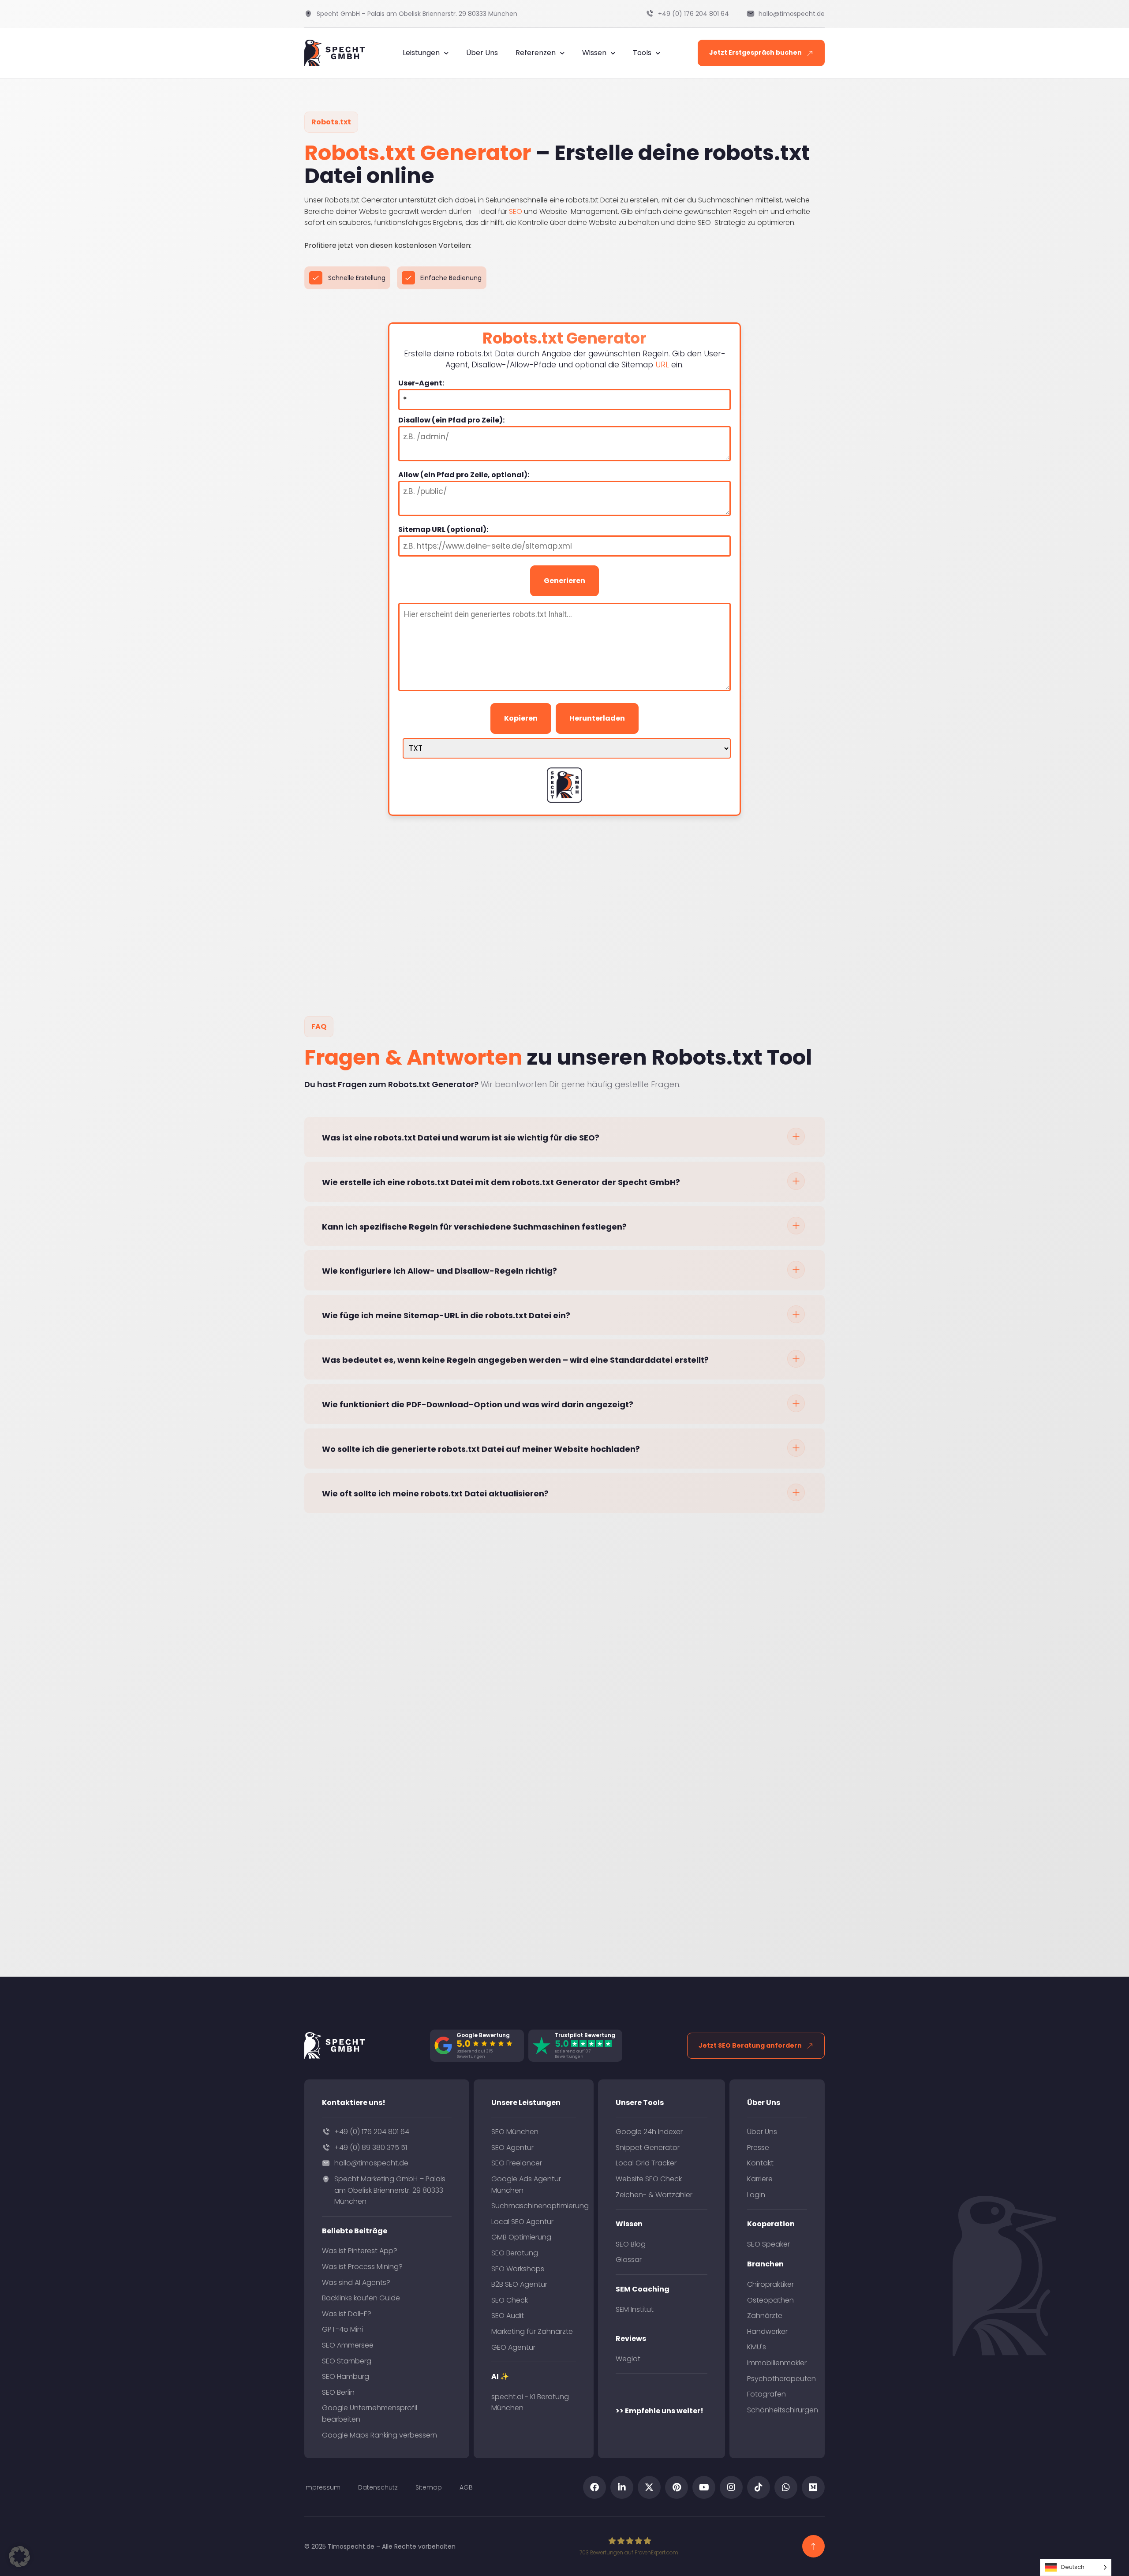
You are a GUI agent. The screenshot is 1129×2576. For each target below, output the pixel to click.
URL (662, 365)
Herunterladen (597, 718)
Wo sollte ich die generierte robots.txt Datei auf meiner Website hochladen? (481, 1449)
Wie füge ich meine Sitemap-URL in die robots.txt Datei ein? (446, 1315)
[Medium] (813, 2487)
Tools (642, 53)
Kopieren (521, 718)
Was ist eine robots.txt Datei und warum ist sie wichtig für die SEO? (461, 1138)
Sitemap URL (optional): (443, 530)
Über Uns (482, 53)
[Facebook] (594, 2487)
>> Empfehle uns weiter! (660, 2411)
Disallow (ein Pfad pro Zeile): (451, 420)
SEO (516, 211)
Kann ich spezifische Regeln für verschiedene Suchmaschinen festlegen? (474, 1227)
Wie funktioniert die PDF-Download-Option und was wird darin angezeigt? (478, 1404)
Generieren (564, 581)
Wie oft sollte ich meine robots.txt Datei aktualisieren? (435, 1494)
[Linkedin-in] (622, 2487)
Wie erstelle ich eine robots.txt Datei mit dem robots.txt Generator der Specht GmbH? (501, 1182)
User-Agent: (421, 383)
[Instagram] (731, 2487)
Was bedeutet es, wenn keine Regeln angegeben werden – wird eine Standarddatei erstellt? (515, 1360)
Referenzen (536, 53)
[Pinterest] (677, 2487)
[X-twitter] (649, 2487)
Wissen (594, 53)
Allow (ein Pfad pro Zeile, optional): (464, 475)
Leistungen (421, 53)
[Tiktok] (759, 2487)
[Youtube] (704, 2487)
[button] (564, 1137)
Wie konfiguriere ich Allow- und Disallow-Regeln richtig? (439, 1271)
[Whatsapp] (786, 2487)
